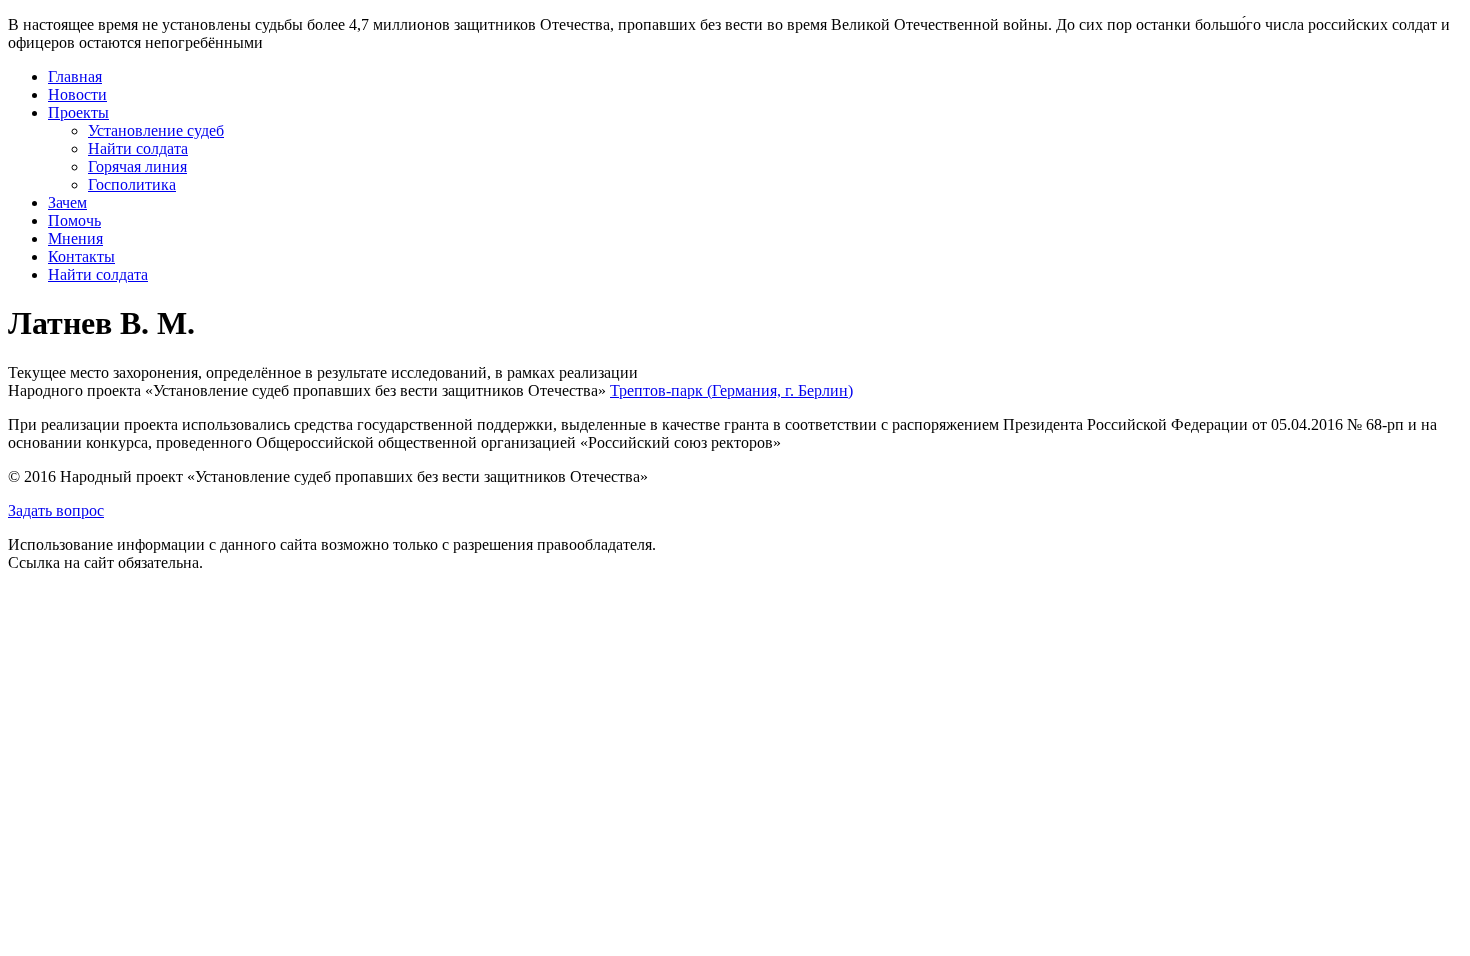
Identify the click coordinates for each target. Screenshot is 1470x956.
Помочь (74, 220)
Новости (77, 94)
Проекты (78, 112)
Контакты (81, 256)
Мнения (75, 238)
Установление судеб (156, 130)
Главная (75, 76)
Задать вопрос (56, 510)
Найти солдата (138, 148)
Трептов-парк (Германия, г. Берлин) (731, 390)
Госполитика (132, 184)
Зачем (67, 202)
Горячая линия (137, 166)
